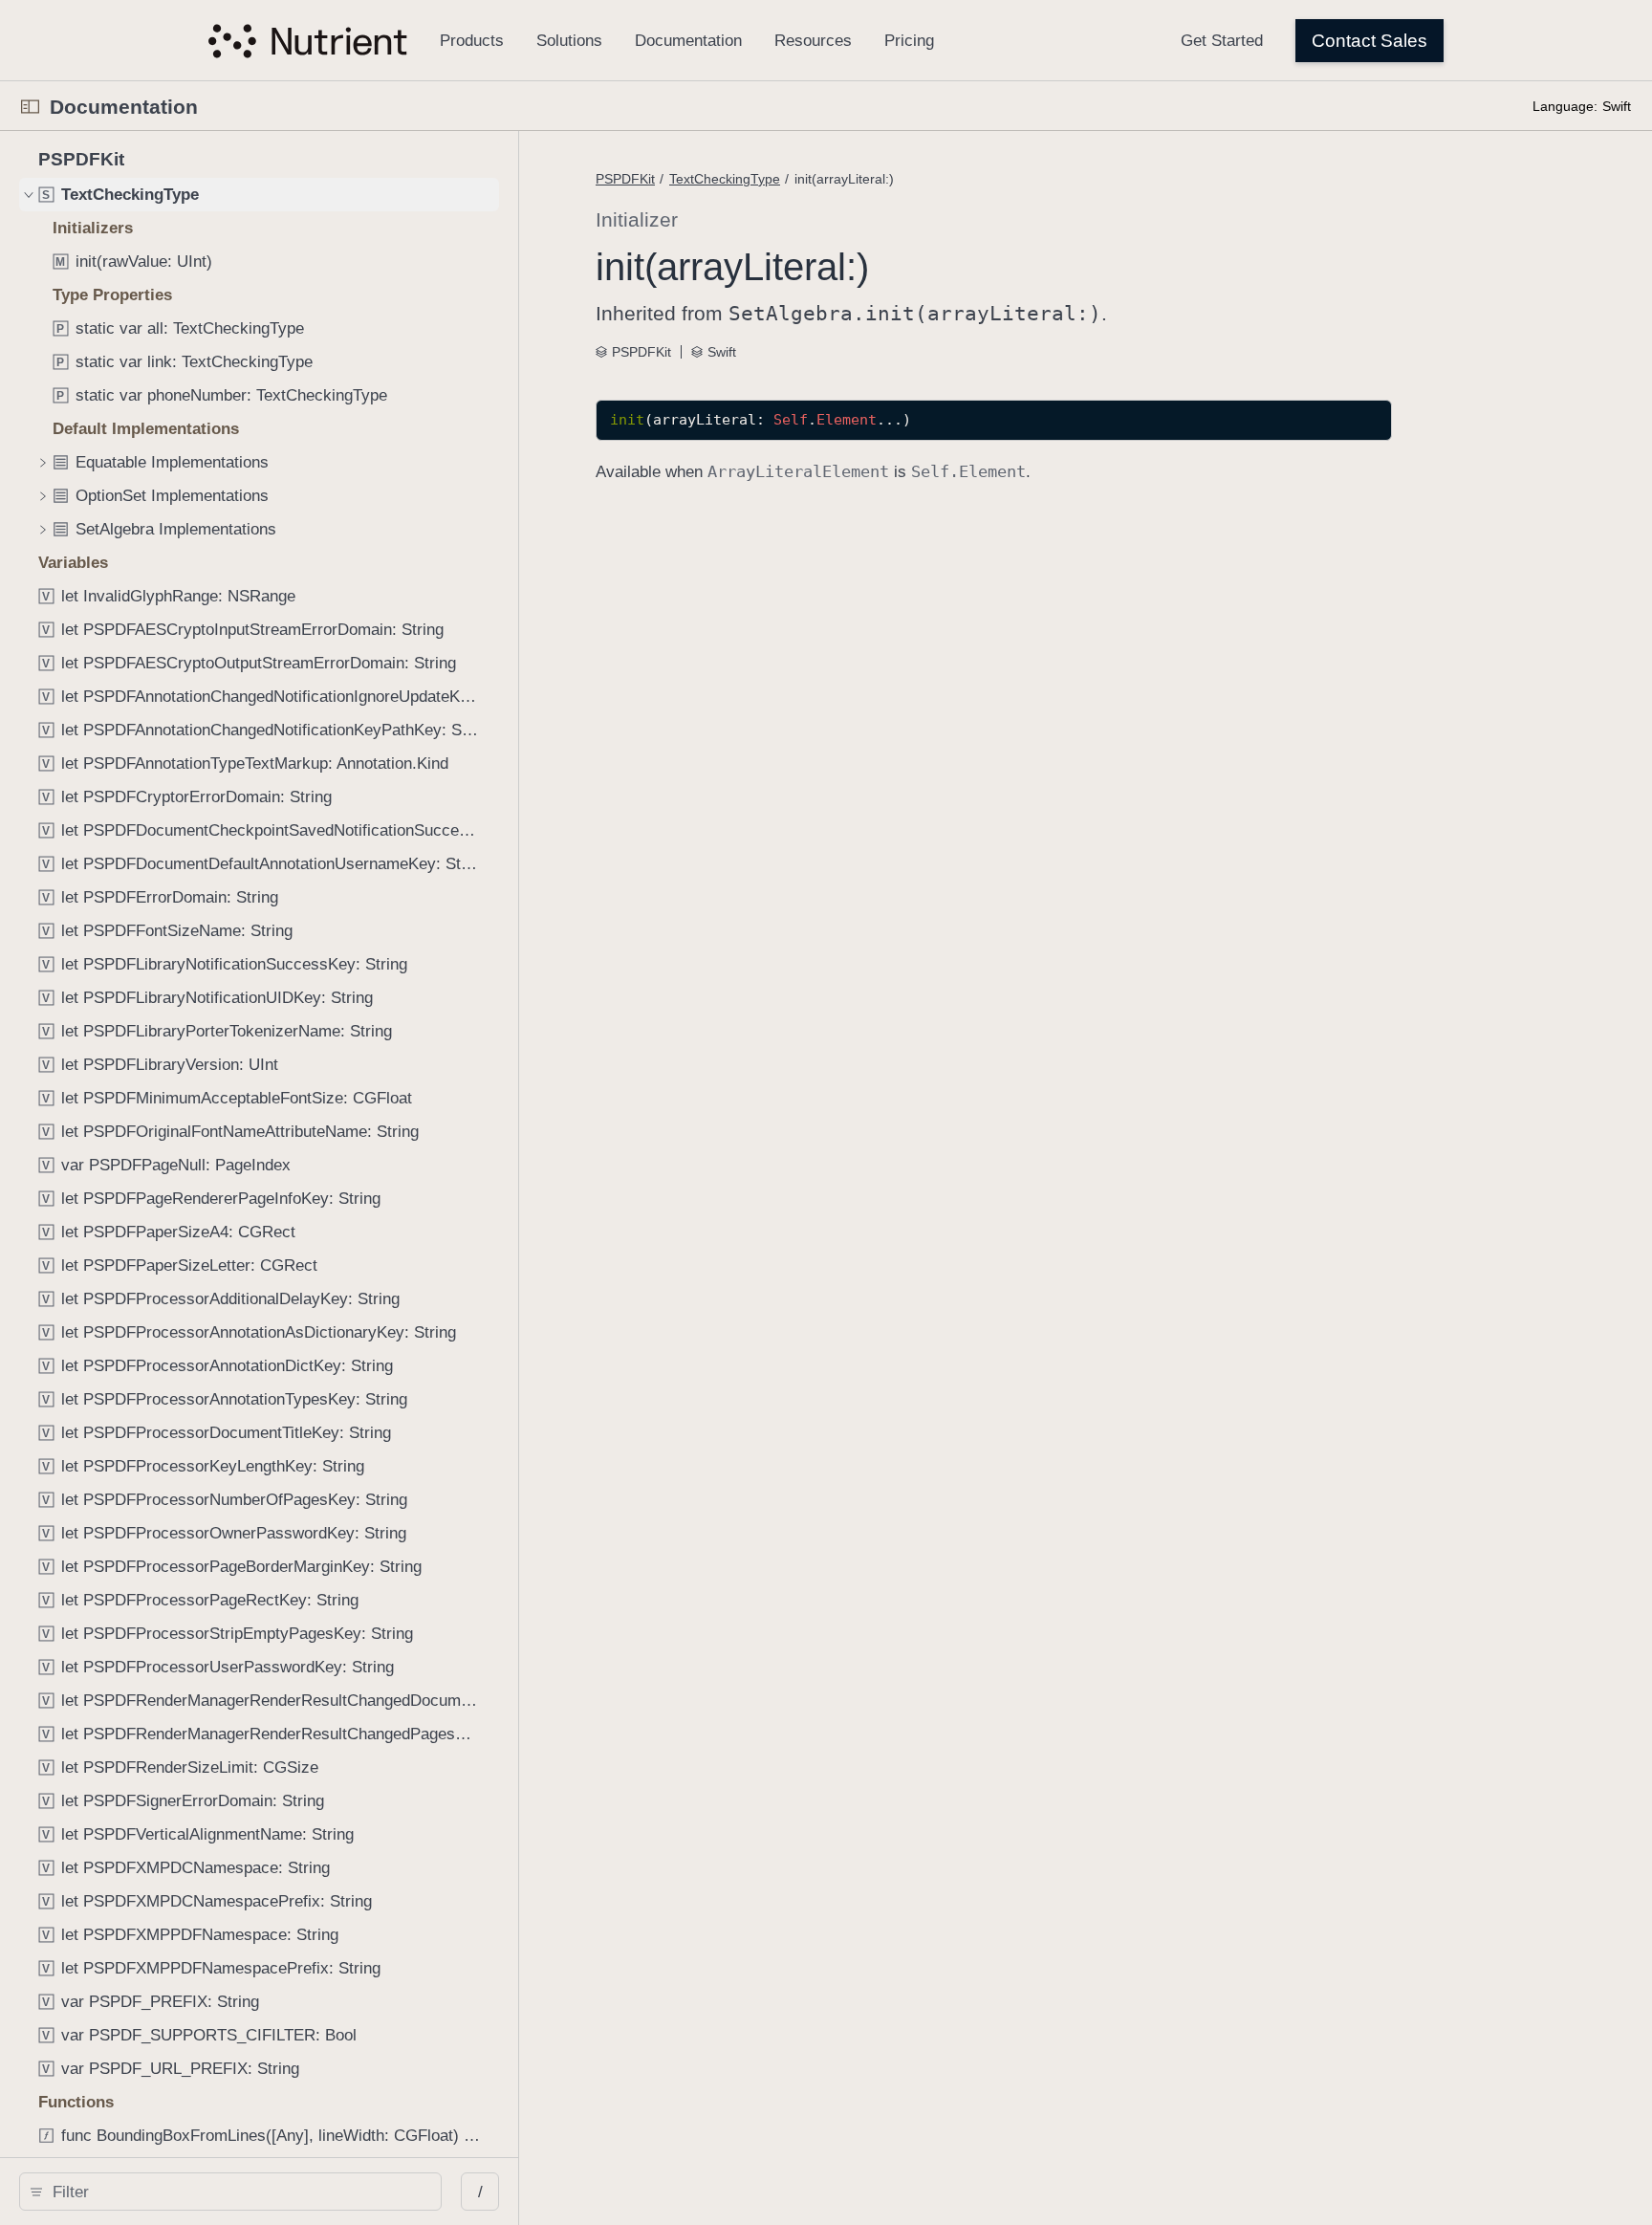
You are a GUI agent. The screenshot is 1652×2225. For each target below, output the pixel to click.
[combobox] (237, 2192)
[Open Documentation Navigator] (30, 107)
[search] (230, 2192)
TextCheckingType (725, 179)
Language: (1565, 106)
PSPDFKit (625, 179)
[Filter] (237, 2192)
